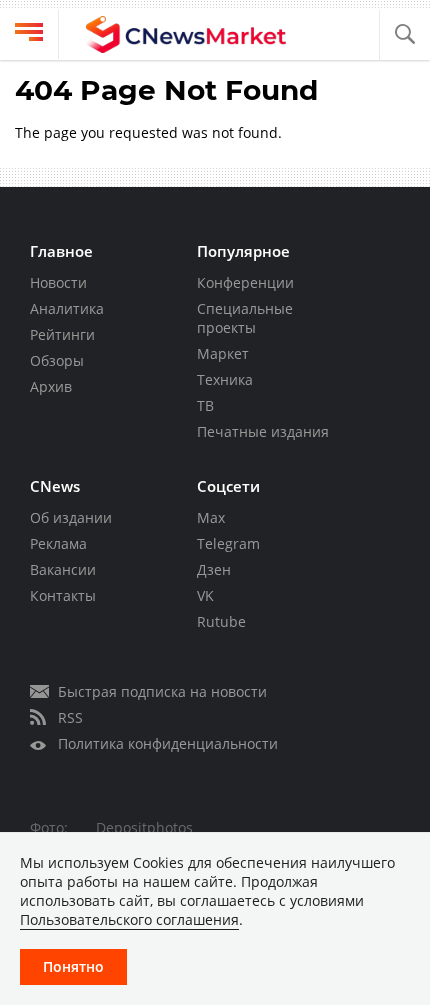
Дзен (214, 569)
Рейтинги (62, 334)
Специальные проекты (245, 318)
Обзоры (57, 360)
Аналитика (67, 308)
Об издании (71, 517)
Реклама (58, 543)
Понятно (73, 966)
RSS (70, 717)
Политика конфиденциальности (168, 743)
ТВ (205, 405)
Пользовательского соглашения (129, 919)
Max (211, 517)
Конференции (245, 282)
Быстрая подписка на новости (162, 691)
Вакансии (63, 569)
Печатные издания (263, 431)
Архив (51, 386)
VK (205, 595)
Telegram (228, 543)
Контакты (63, 595)
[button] (404, 35)
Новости (58, 282)
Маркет (223, 353)
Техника (225, 379)
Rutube (221, 621)
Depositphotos (144, 827)
